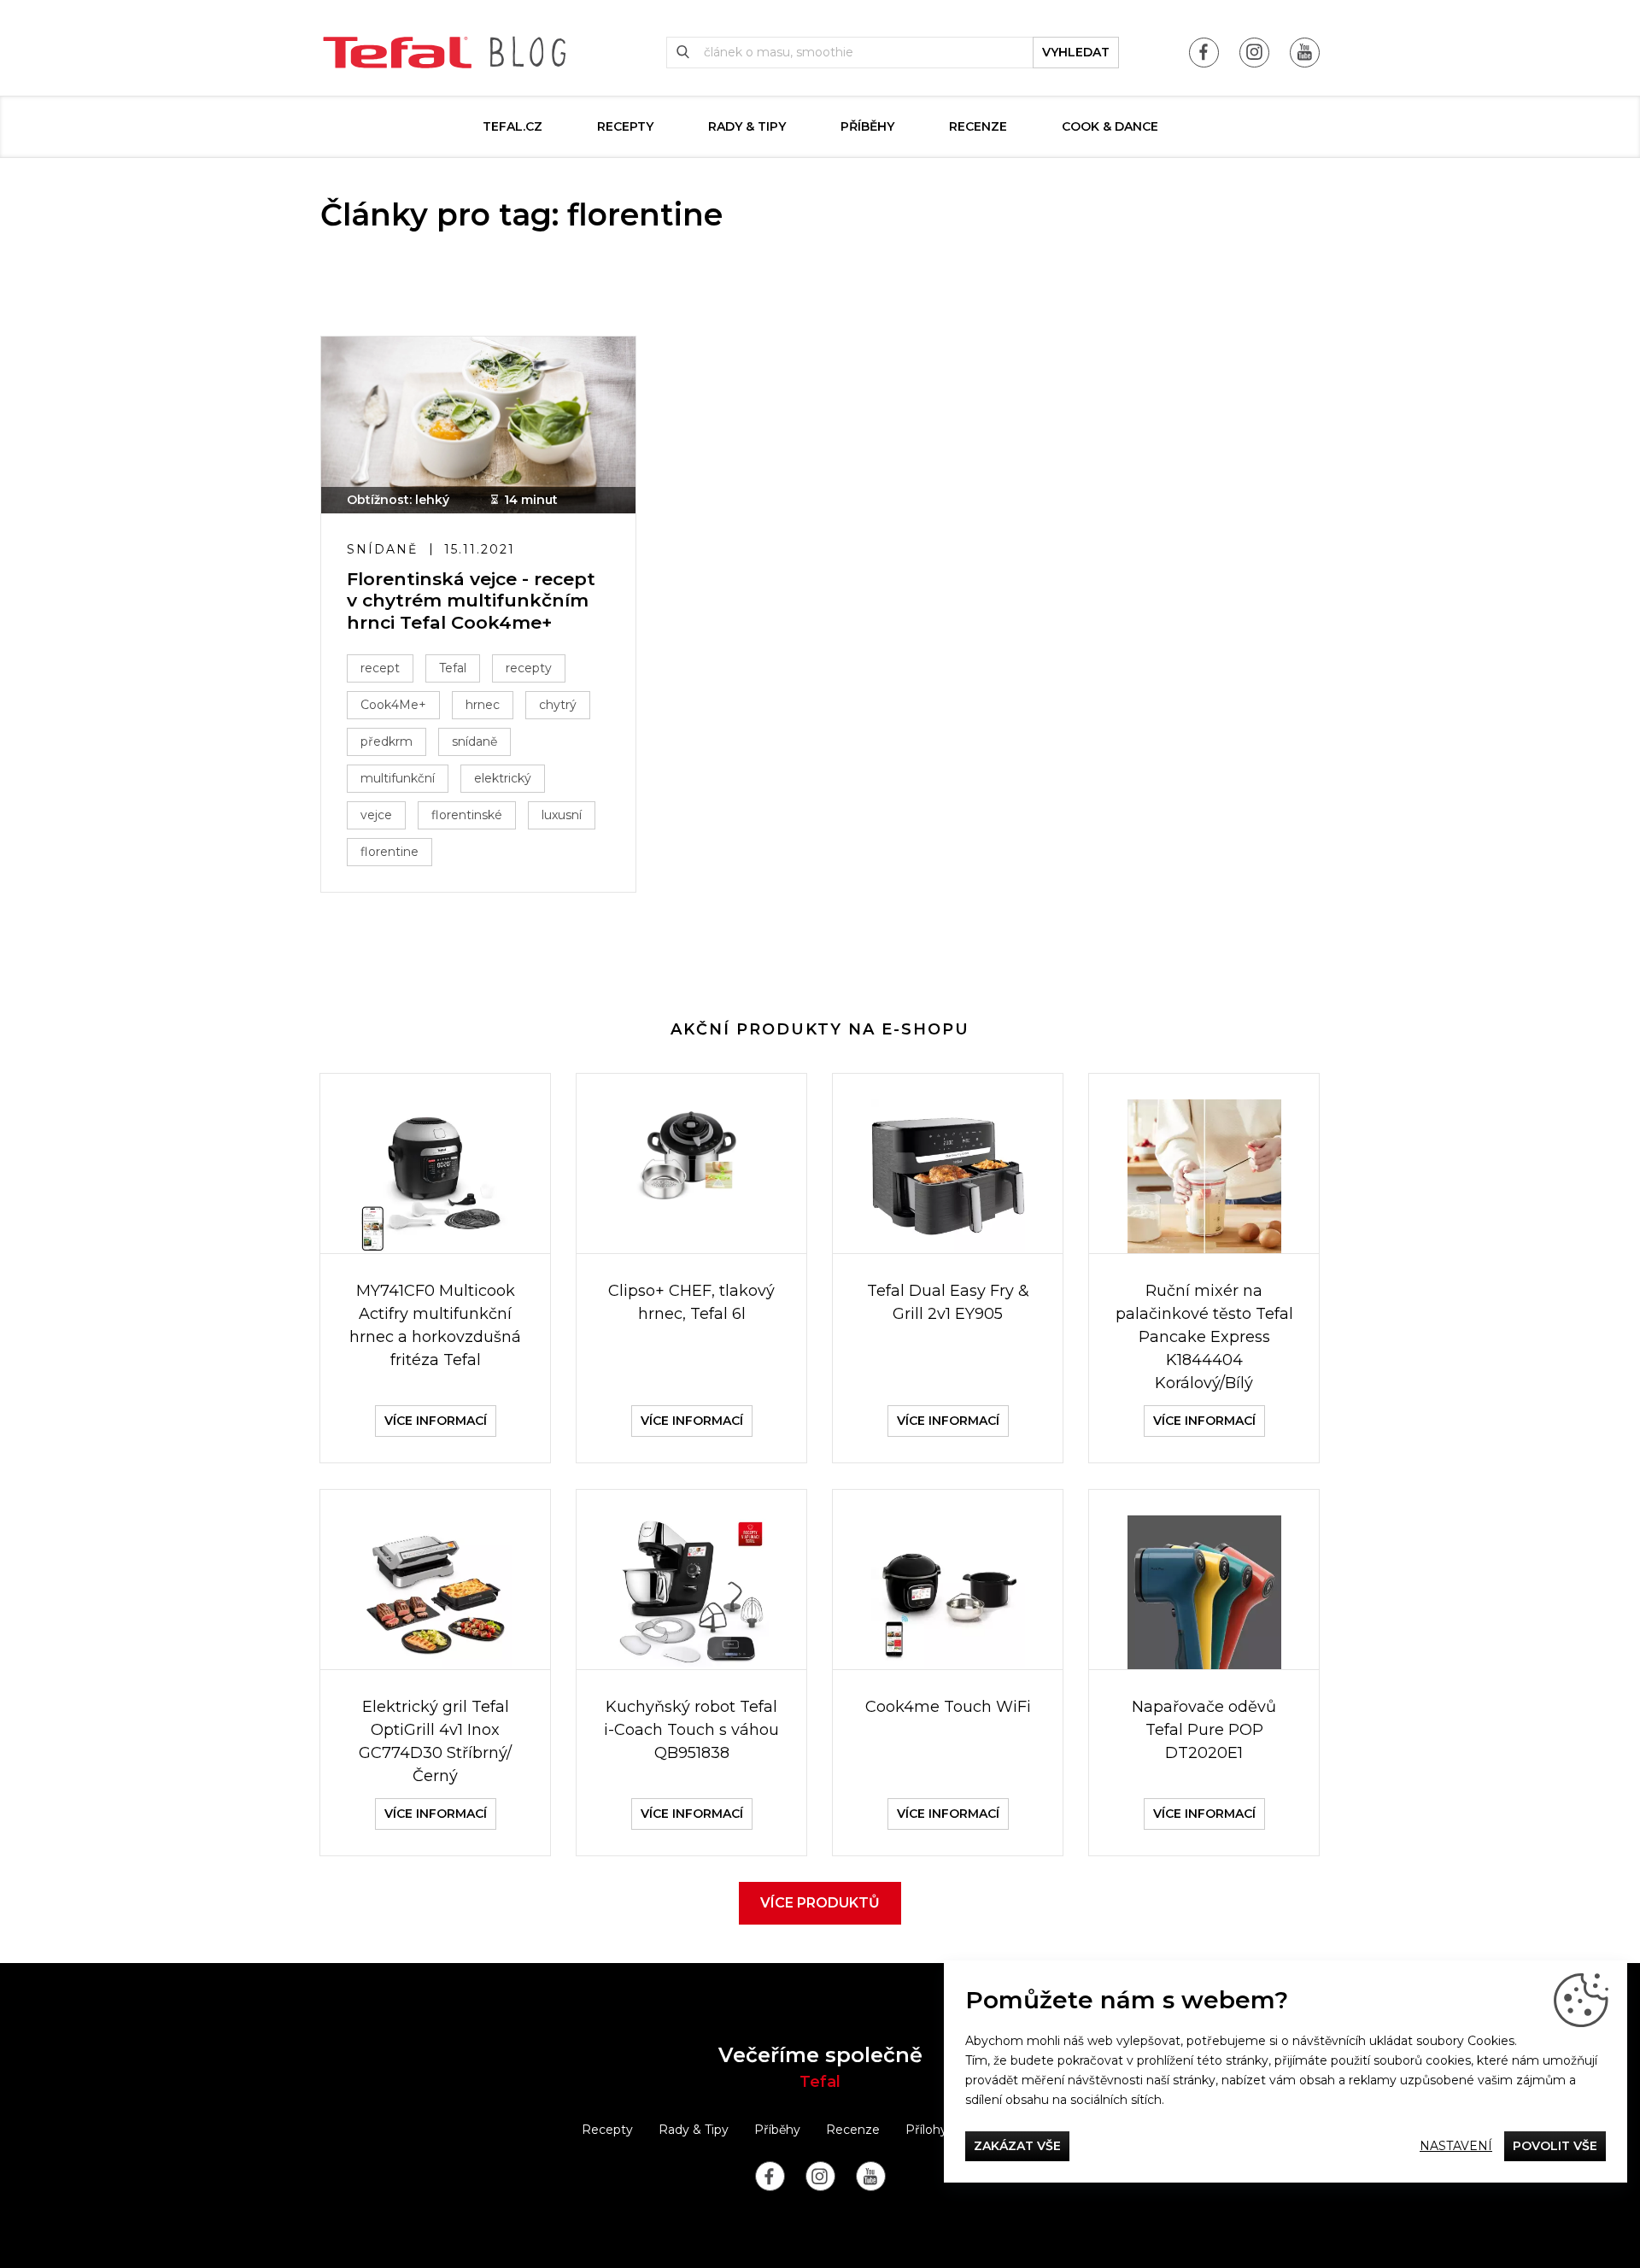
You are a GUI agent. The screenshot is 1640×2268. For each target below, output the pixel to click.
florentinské (467, 815)
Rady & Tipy (747, 126)
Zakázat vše (1017, 2146)
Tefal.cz (512, 126)
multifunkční (398, 778)
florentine (389, 852)
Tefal (453, 668)
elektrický (503, 778)
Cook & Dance (1110, 126)
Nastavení (1456, 2146)
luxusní (562, 815)
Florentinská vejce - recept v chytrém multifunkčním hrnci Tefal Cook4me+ (471, 600)
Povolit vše (1555, 2146)
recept (380, 668)
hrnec (483, 705)
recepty (529, 668)
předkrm (387, 741)
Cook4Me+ (393, 705)
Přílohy (926, 2130)
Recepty (625, 126)
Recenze (978, 126)
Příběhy (867, 126)
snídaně (474, 741)
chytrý (558, 705)
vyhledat (1076, 52)
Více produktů (820, 1903)
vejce (376, 815)
